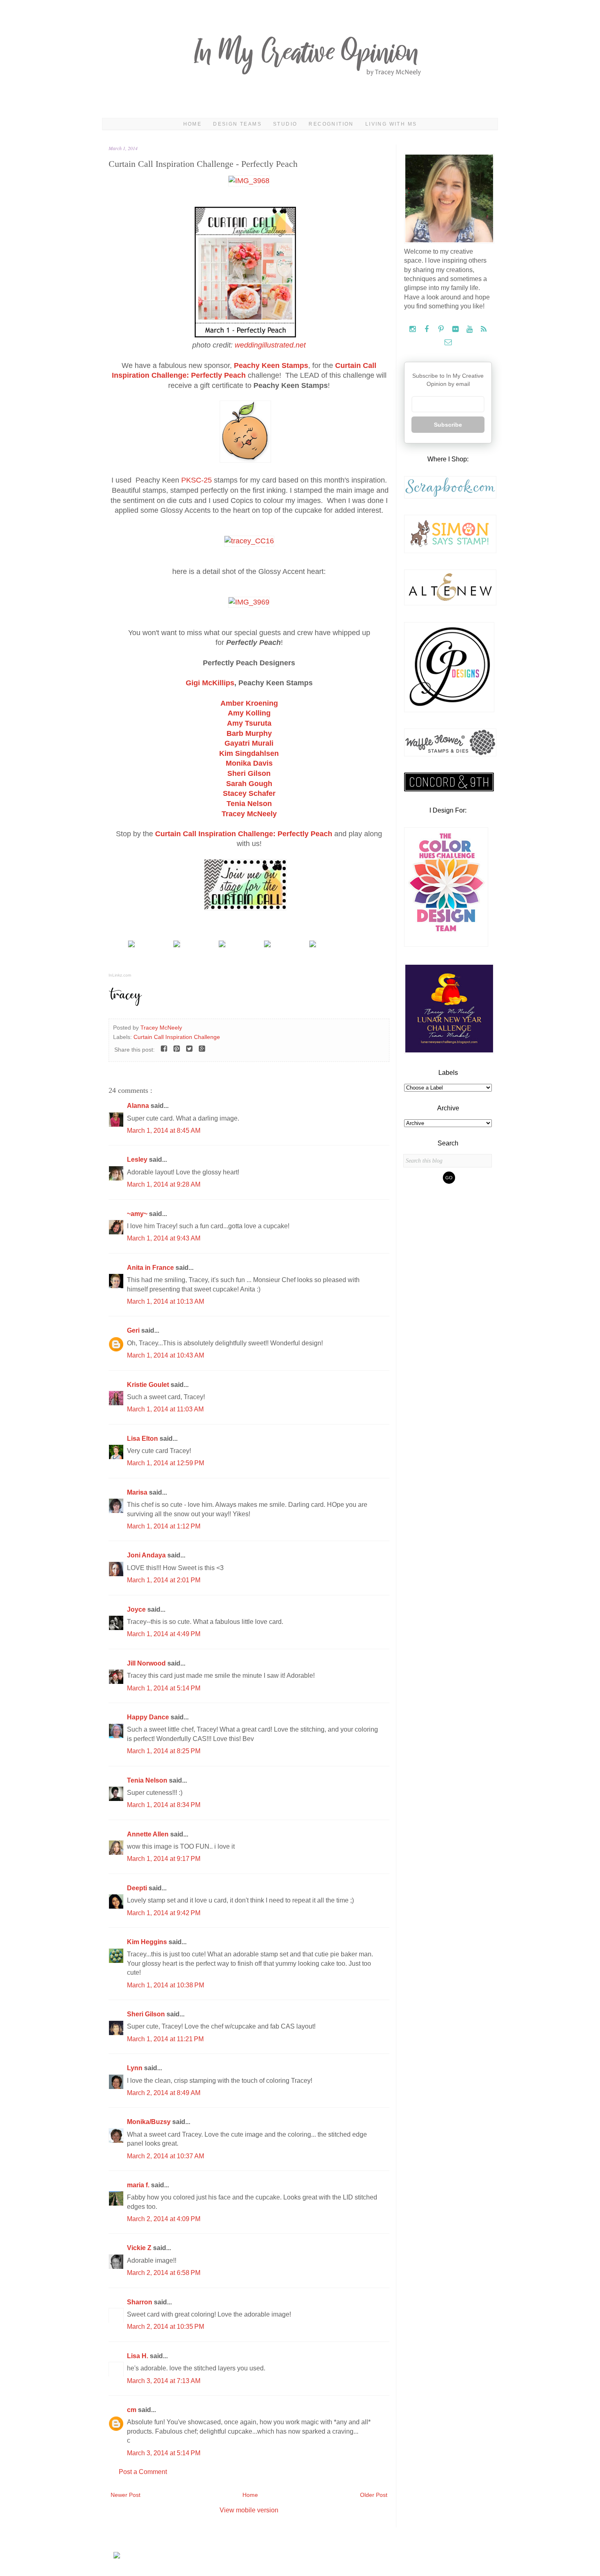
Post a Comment (143, 2472)
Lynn (136, 2068)
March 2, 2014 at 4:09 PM (164, 2219)
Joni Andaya (147, 1555)
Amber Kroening (249, 703)
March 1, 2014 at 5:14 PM (164, 1688)
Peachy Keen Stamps (271, 365)
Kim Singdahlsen (249, 753)
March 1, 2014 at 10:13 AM (166, 1301)
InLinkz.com (120, 975)
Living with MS (391, 124)
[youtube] (470, 329)
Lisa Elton (143, 1439)
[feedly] (484, 329)
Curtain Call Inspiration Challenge (177, 1037)
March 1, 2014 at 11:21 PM (165, 2039)
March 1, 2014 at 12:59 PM (166, 1463)
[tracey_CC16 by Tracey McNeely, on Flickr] (249, 541)
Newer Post (126, 2495)
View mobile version (249, 2510)
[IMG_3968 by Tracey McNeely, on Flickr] (249, 181)
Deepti (138, 1888)
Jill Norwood (147, 1663)
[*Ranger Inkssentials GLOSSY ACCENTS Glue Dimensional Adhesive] (313, 945)
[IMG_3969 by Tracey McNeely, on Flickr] (249, 602)
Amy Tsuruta (249, 723)
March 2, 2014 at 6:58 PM (164, 2273)
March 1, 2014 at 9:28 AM (164, 1184)
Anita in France (151, 1268)
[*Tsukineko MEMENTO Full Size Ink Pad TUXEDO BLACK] (177, 945)
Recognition (331, 124)
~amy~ (138, 1214)
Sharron (140, 2302)
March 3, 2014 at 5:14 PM (164, 2453)
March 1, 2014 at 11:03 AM (165, 1409)
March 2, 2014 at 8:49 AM (164, 2093)
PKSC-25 (197, 480)
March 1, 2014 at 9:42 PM (164, 1913)
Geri (134, 1330)
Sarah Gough (249, 784)
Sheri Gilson (249, 773)
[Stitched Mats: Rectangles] (222, 945)
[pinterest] (442, 329)
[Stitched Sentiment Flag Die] (267, 945)
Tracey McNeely (249, 814)
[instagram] (413, 329)
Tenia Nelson (148, 1780)
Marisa (138, 1492)
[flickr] (456, 329)
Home (193, 124)
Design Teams (237, 124)
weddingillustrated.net (270, 345)
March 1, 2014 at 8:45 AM (164, 1131)
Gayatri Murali (249, 743)
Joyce (137, 1609)
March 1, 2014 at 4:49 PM (164, 1634)
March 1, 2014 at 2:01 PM (164, 1580)
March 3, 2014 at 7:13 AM (164, 2381)
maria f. (139, 2185)
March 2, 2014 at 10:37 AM (166, 2156)
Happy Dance (149, 1717)
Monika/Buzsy (150, 2122)
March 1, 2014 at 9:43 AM (164, 1238)
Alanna (139, 1106)
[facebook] (428, 329)
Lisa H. (138, 2356)
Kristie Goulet (149, 1385)
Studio (285, 124)
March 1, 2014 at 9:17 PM (164, 1859)
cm (132, 2410)
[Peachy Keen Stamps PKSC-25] (131, 945)
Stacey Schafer (249, 793)
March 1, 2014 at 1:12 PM (164, 1526)
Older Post (374, 2495)
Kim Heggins (148, 1942)
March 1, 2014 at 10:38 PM (166, 1985)
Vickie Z (140, 2248)
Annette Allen (149, 1834)
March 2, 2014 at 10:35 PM (166, 2327)
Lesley (138, 1160)
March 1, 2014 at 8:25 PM (164, 1751)
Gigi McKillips (210, 683)
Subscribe (448, 425)
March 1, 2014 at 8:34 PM (164, 1805)
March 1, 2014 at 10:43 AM (166, 1355)
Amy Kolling (249, 713)
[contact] (448, 342)
